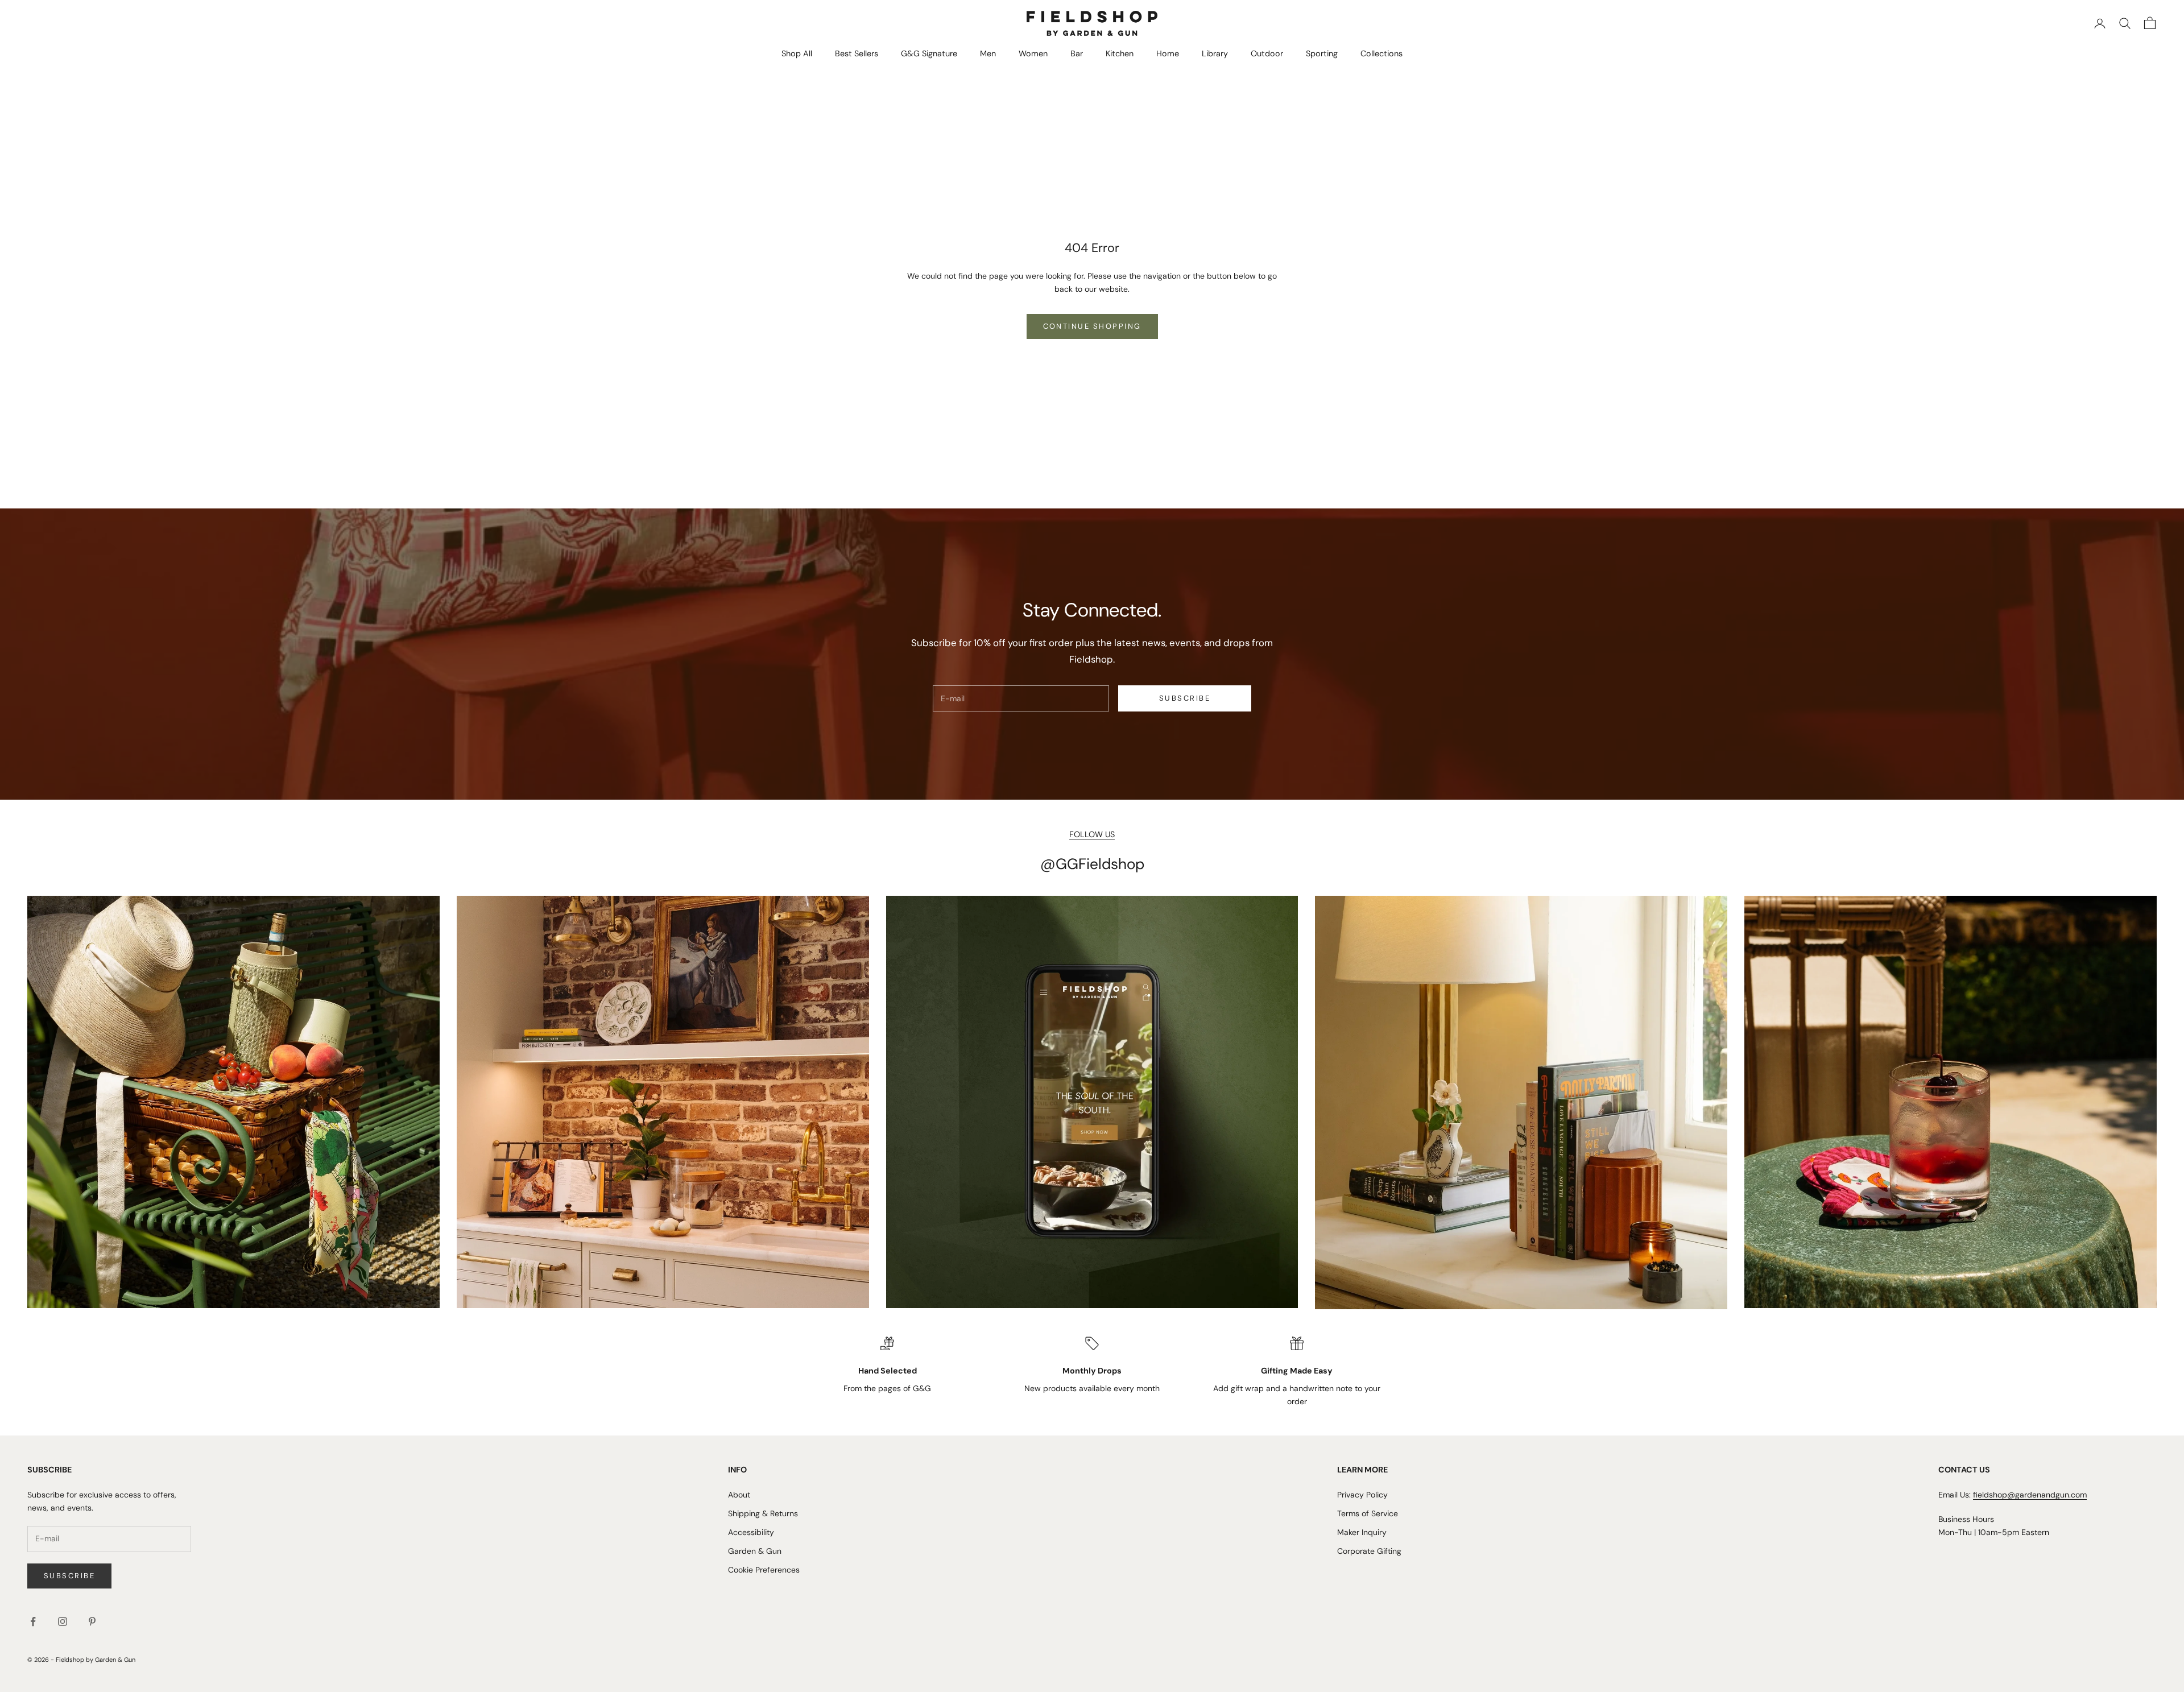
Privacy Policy (1362, 1495)
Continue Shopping (1092, 326)
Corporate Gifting (1369, 1551)
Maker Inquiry (1362, 1532)
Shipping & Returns (763, 1513)
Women (1033, 53)
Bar (1077, 53)
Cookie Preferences (764, 1570)
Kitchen (1120, 53)
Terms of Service (1368, 1513)
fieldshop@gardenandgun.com (2030, 1495)
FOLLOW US (1092, 834)
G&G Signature (929, 53)
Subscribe (1185, 698)
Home (1168, 53)
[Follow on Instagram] (63, 1621)
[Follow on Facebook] (33, 1621)
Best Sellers (857, 53)
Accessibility (751, 1532)
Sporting (1322, 53)
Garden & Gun (755, 1551)
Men (988, 53)
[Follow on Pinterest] (92, 1621)
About (739, 1495)
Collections (1381, 53)
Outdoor (1267, 53)
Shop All (797, 53)
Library (1215, 53)
